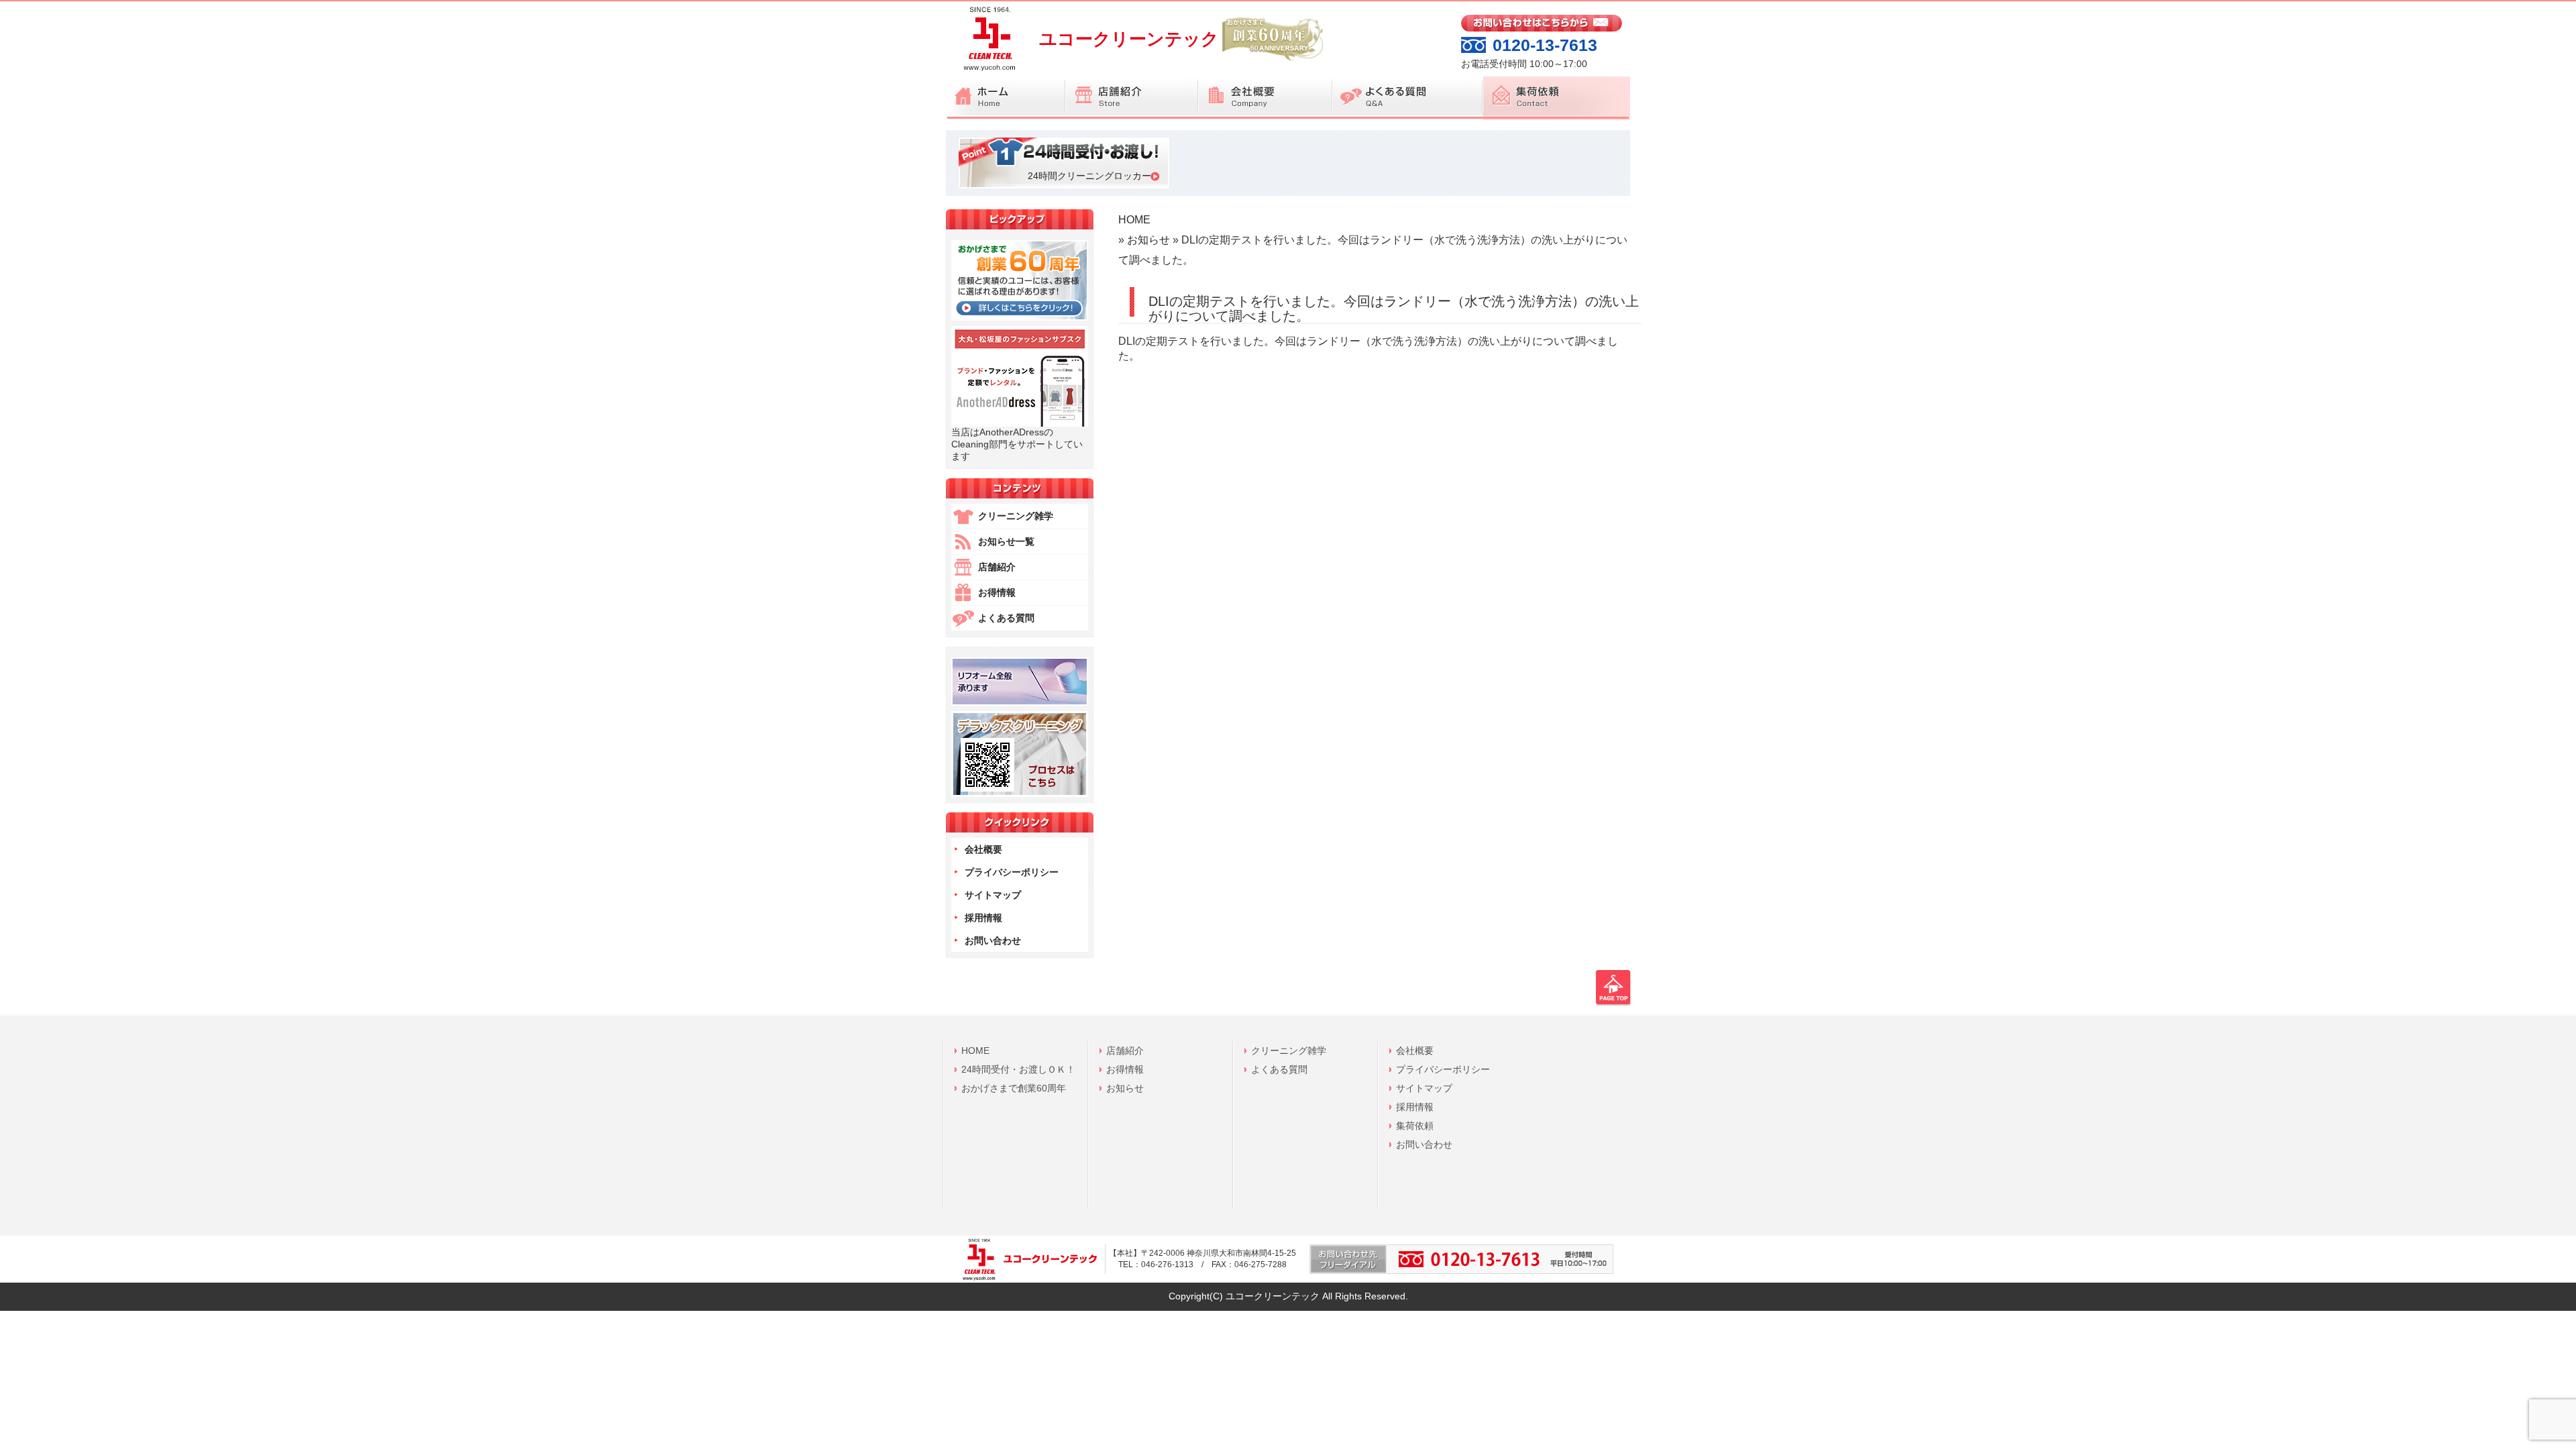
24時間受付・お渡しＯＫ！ (1018, 1069)
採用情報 (983, 918)
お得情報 (997, 592)
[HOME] (1006, 98)
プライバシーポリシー (1012, 872)
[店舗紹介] (1132, 98)
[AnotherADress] (1020, 423)
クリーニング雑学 (1016, 516)
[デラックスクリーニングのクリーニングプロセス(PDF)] (1020, 794)
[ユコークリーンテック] (987, 73)
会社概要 (983, 849)
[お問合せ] (1542, 28)
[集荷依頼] (1556, 98)
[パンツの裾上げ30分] (1020, 702)
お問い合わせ (993, 941)
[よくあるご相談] (1407, 98)
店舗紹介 (997, 567)
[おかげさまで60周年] (1020, 317)
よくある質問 (1006, 618)
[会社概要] (1265, 98)
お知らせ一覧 (1006, 541)
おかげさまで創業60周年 (1014, 1088)
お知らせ (1148, 239)
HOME (1134, 219)
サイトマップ (993, 895)
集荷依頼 (1415, 1126)
